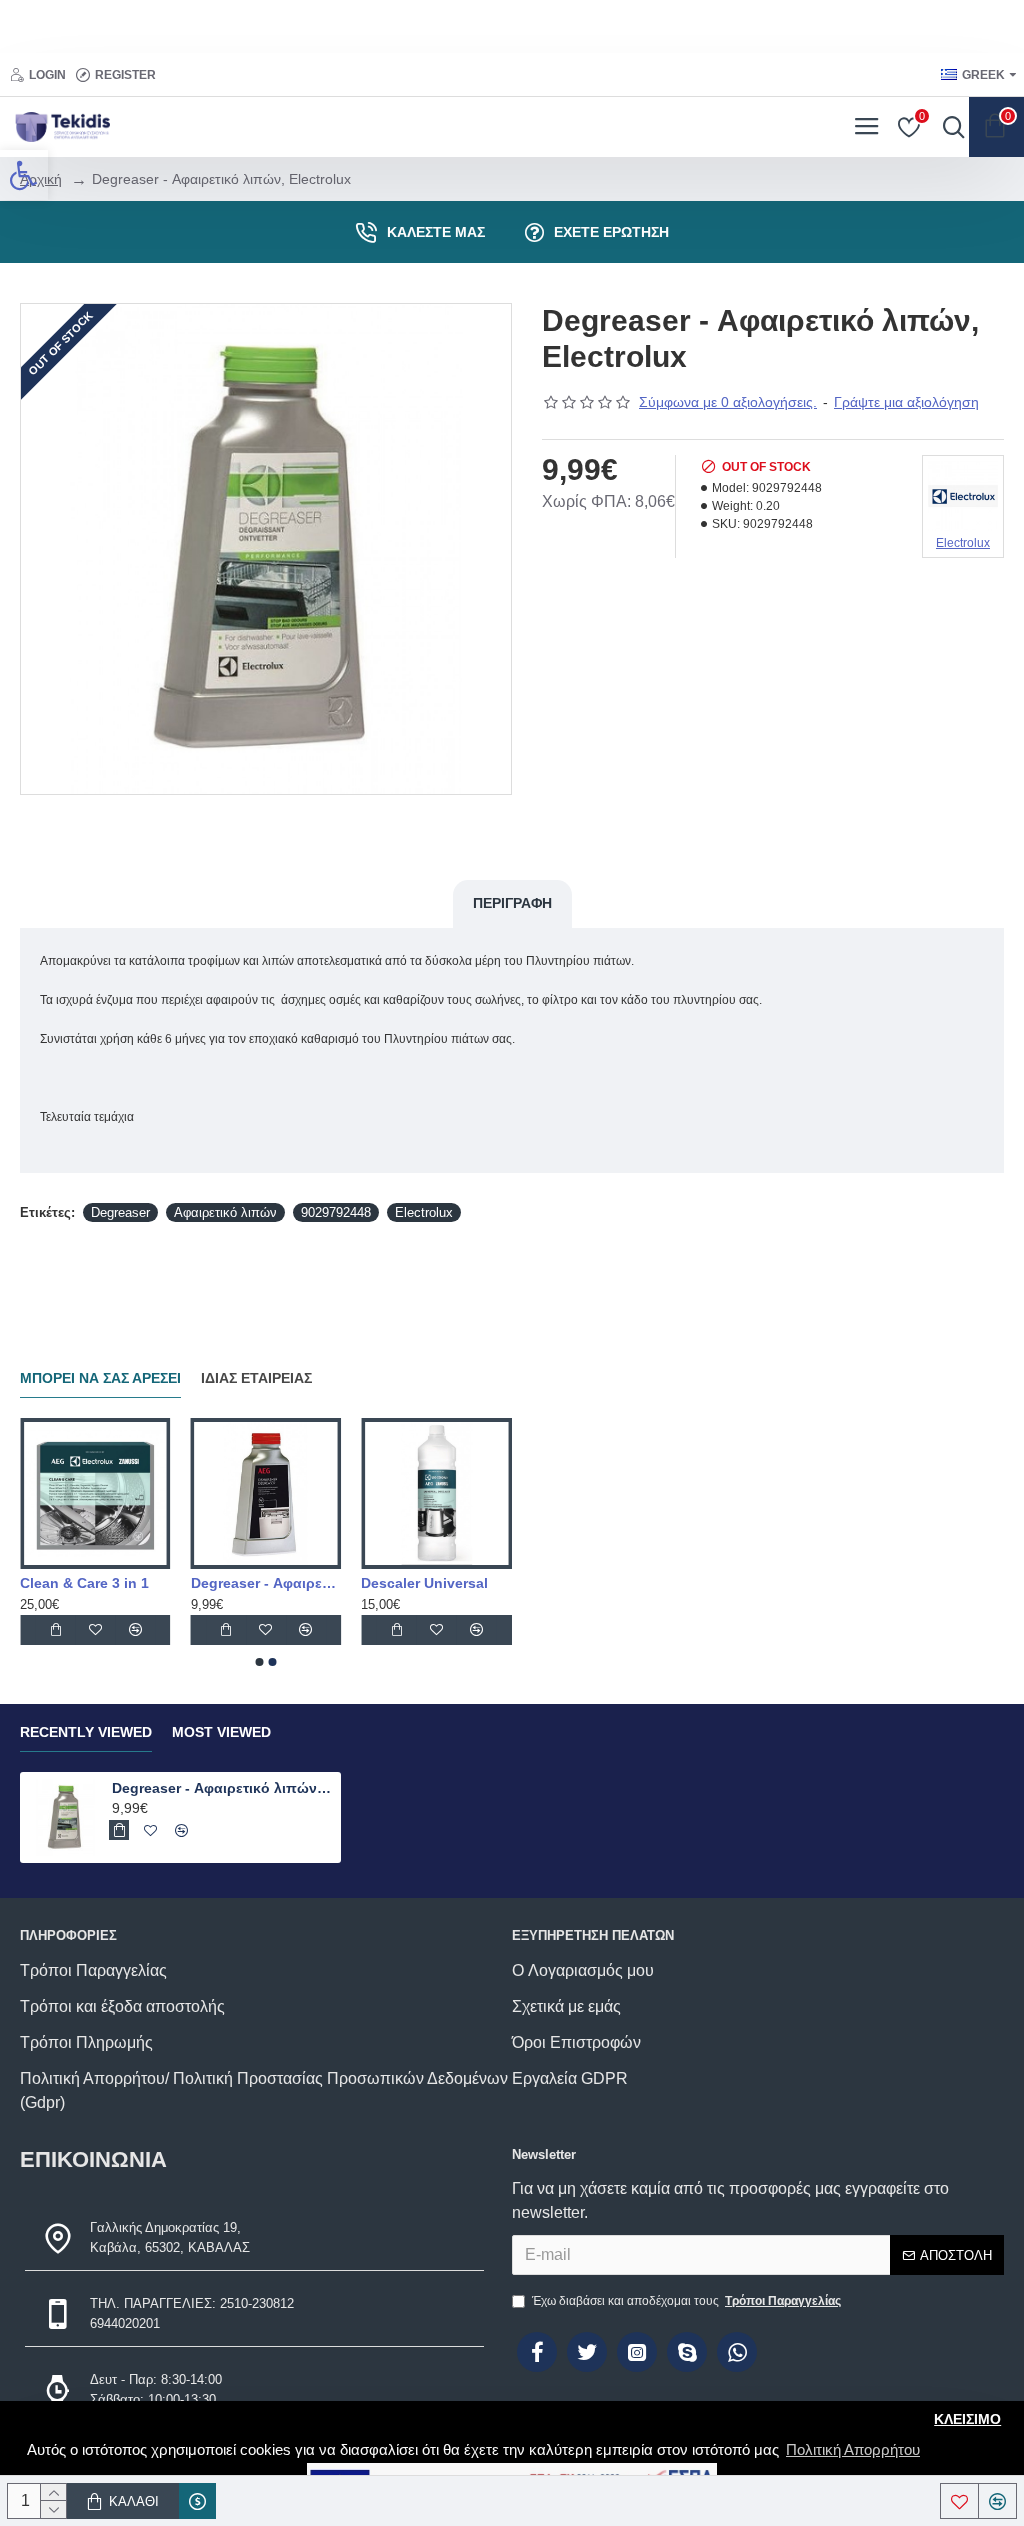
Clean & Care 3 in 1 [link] (221, 1583)
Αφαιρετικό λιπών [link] (225, 1212)
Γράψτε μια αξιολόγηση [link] (906, 402)
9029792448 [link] (336, 1212)
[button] (260, 1662)
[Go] (949, 127)
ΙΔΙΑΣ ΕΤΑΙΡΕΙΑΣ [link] (256, 1378)
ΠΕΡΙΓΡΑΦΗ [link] (512, 903)
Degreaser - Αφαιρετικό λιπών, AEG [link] (403, 1583)
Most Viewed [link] (221, 1732)
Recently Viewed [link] (86, 1732)
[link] (24, 175)
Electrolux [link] (424, 1212)
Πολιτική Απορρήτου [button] (853, 2449)
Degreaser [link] (120, 1212)
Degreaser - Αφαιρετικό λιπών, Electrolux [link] (223, 1788)
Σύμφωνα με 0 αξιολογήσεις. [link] (728, 402)
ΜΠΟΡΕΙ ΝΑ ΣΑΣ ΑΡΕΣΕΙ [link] (100, 1378)
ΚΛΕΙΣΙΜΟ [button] (967, 2419)
